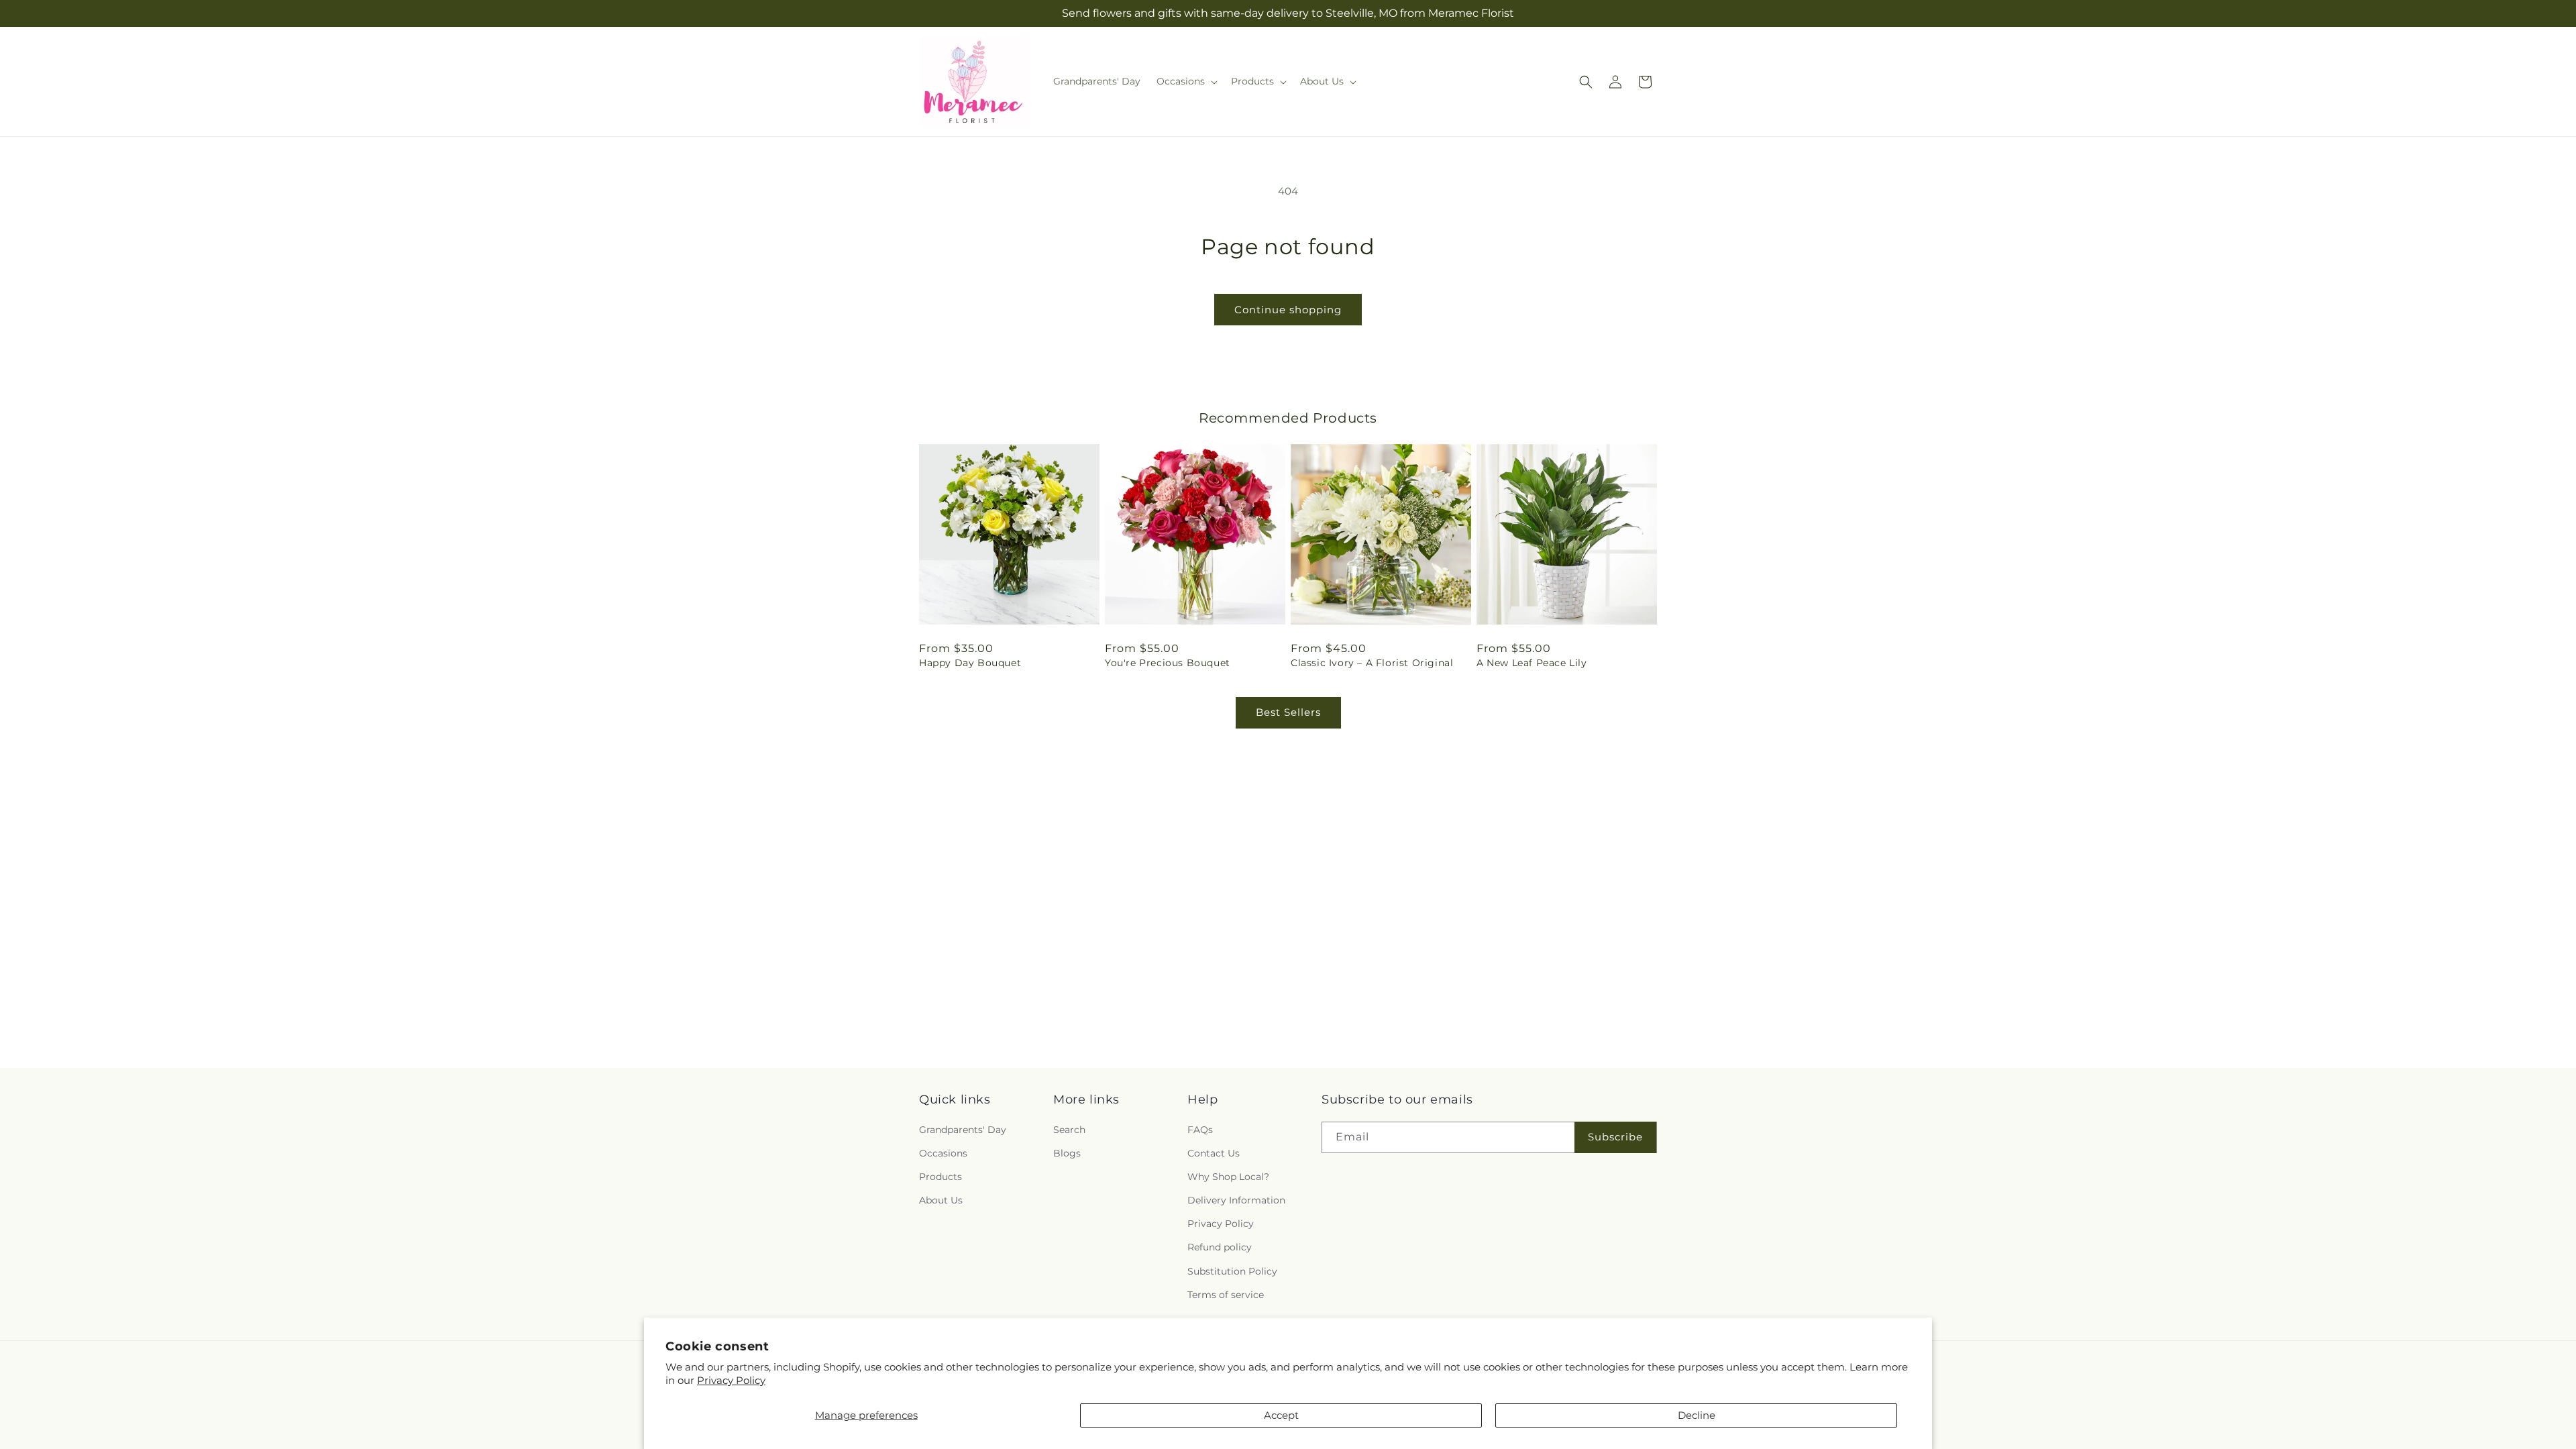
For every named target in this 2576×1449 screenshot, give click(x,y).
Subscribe (1615, 1137)
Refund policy (1220, 1248)
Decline (1697, 1415)
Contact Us (1214, 1153)
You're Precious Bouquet (1168, 663)
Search (1069, 1130)
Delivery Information (1236, 1200)
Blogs (1067, 1153)
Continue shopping (1288, 310)
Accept (1281, 1415)
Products (941, 1177)
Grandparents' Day (963, 1130)
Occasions (943, 1153)
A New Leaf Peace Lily (1532, 663)
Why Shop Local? (1228, 1177)
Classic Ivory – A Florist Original (1372, 663)
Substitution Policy (1232, 1271)
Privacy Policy (731, 1380)
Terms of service (1226, 1295)
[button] (1186, 81)
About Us (941, 1200)
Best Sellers (1288, 712)
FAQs (1200, 1130)
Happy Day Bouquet (970, 663)
